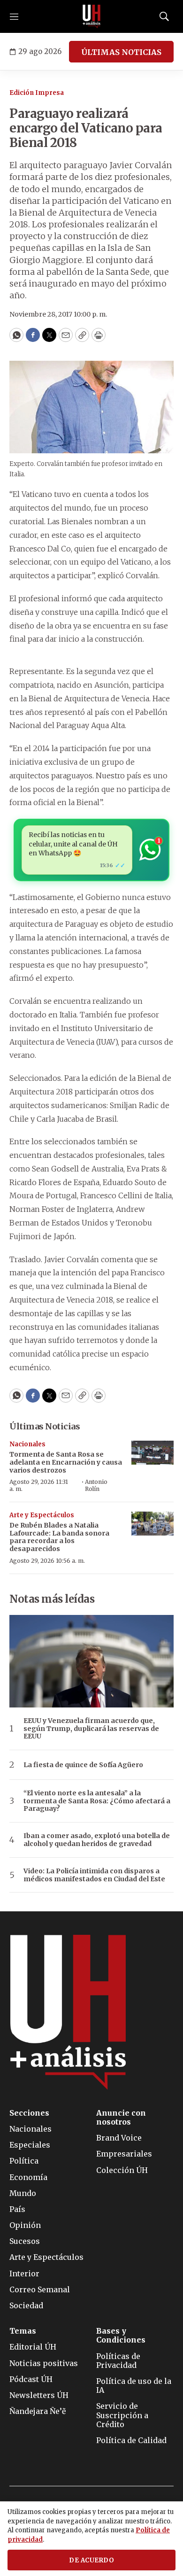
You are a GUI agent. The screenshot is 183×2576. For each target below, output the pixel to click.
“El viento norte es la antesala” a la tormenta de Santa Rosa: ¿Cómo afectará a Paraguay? (97, 1801)
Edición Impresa (37, 93)
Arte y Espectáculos (42, 1515)
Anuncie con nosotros (121, 2118)
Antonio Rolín (96, 1485)
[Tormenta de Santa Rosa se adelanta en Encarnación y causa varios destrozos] (152, 1453)
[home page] (91, 16)
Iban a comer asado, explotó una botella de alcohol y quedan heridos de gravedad (97, 1840)
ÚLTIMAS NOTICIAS (121, 52)
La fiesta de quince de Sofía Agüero (83, 1765)
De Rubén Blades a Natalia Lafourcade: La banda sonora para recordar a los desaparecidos (59, 1537)
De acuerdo (91, 2560)
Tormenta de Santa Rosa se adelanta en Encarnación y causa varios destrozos (66, 1462)
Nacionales (27, 1444)
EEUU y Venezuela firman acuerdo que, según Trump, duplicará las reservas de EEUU (91, 1729)
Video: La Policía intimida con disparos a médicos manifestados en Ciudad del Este (94, 1875)
